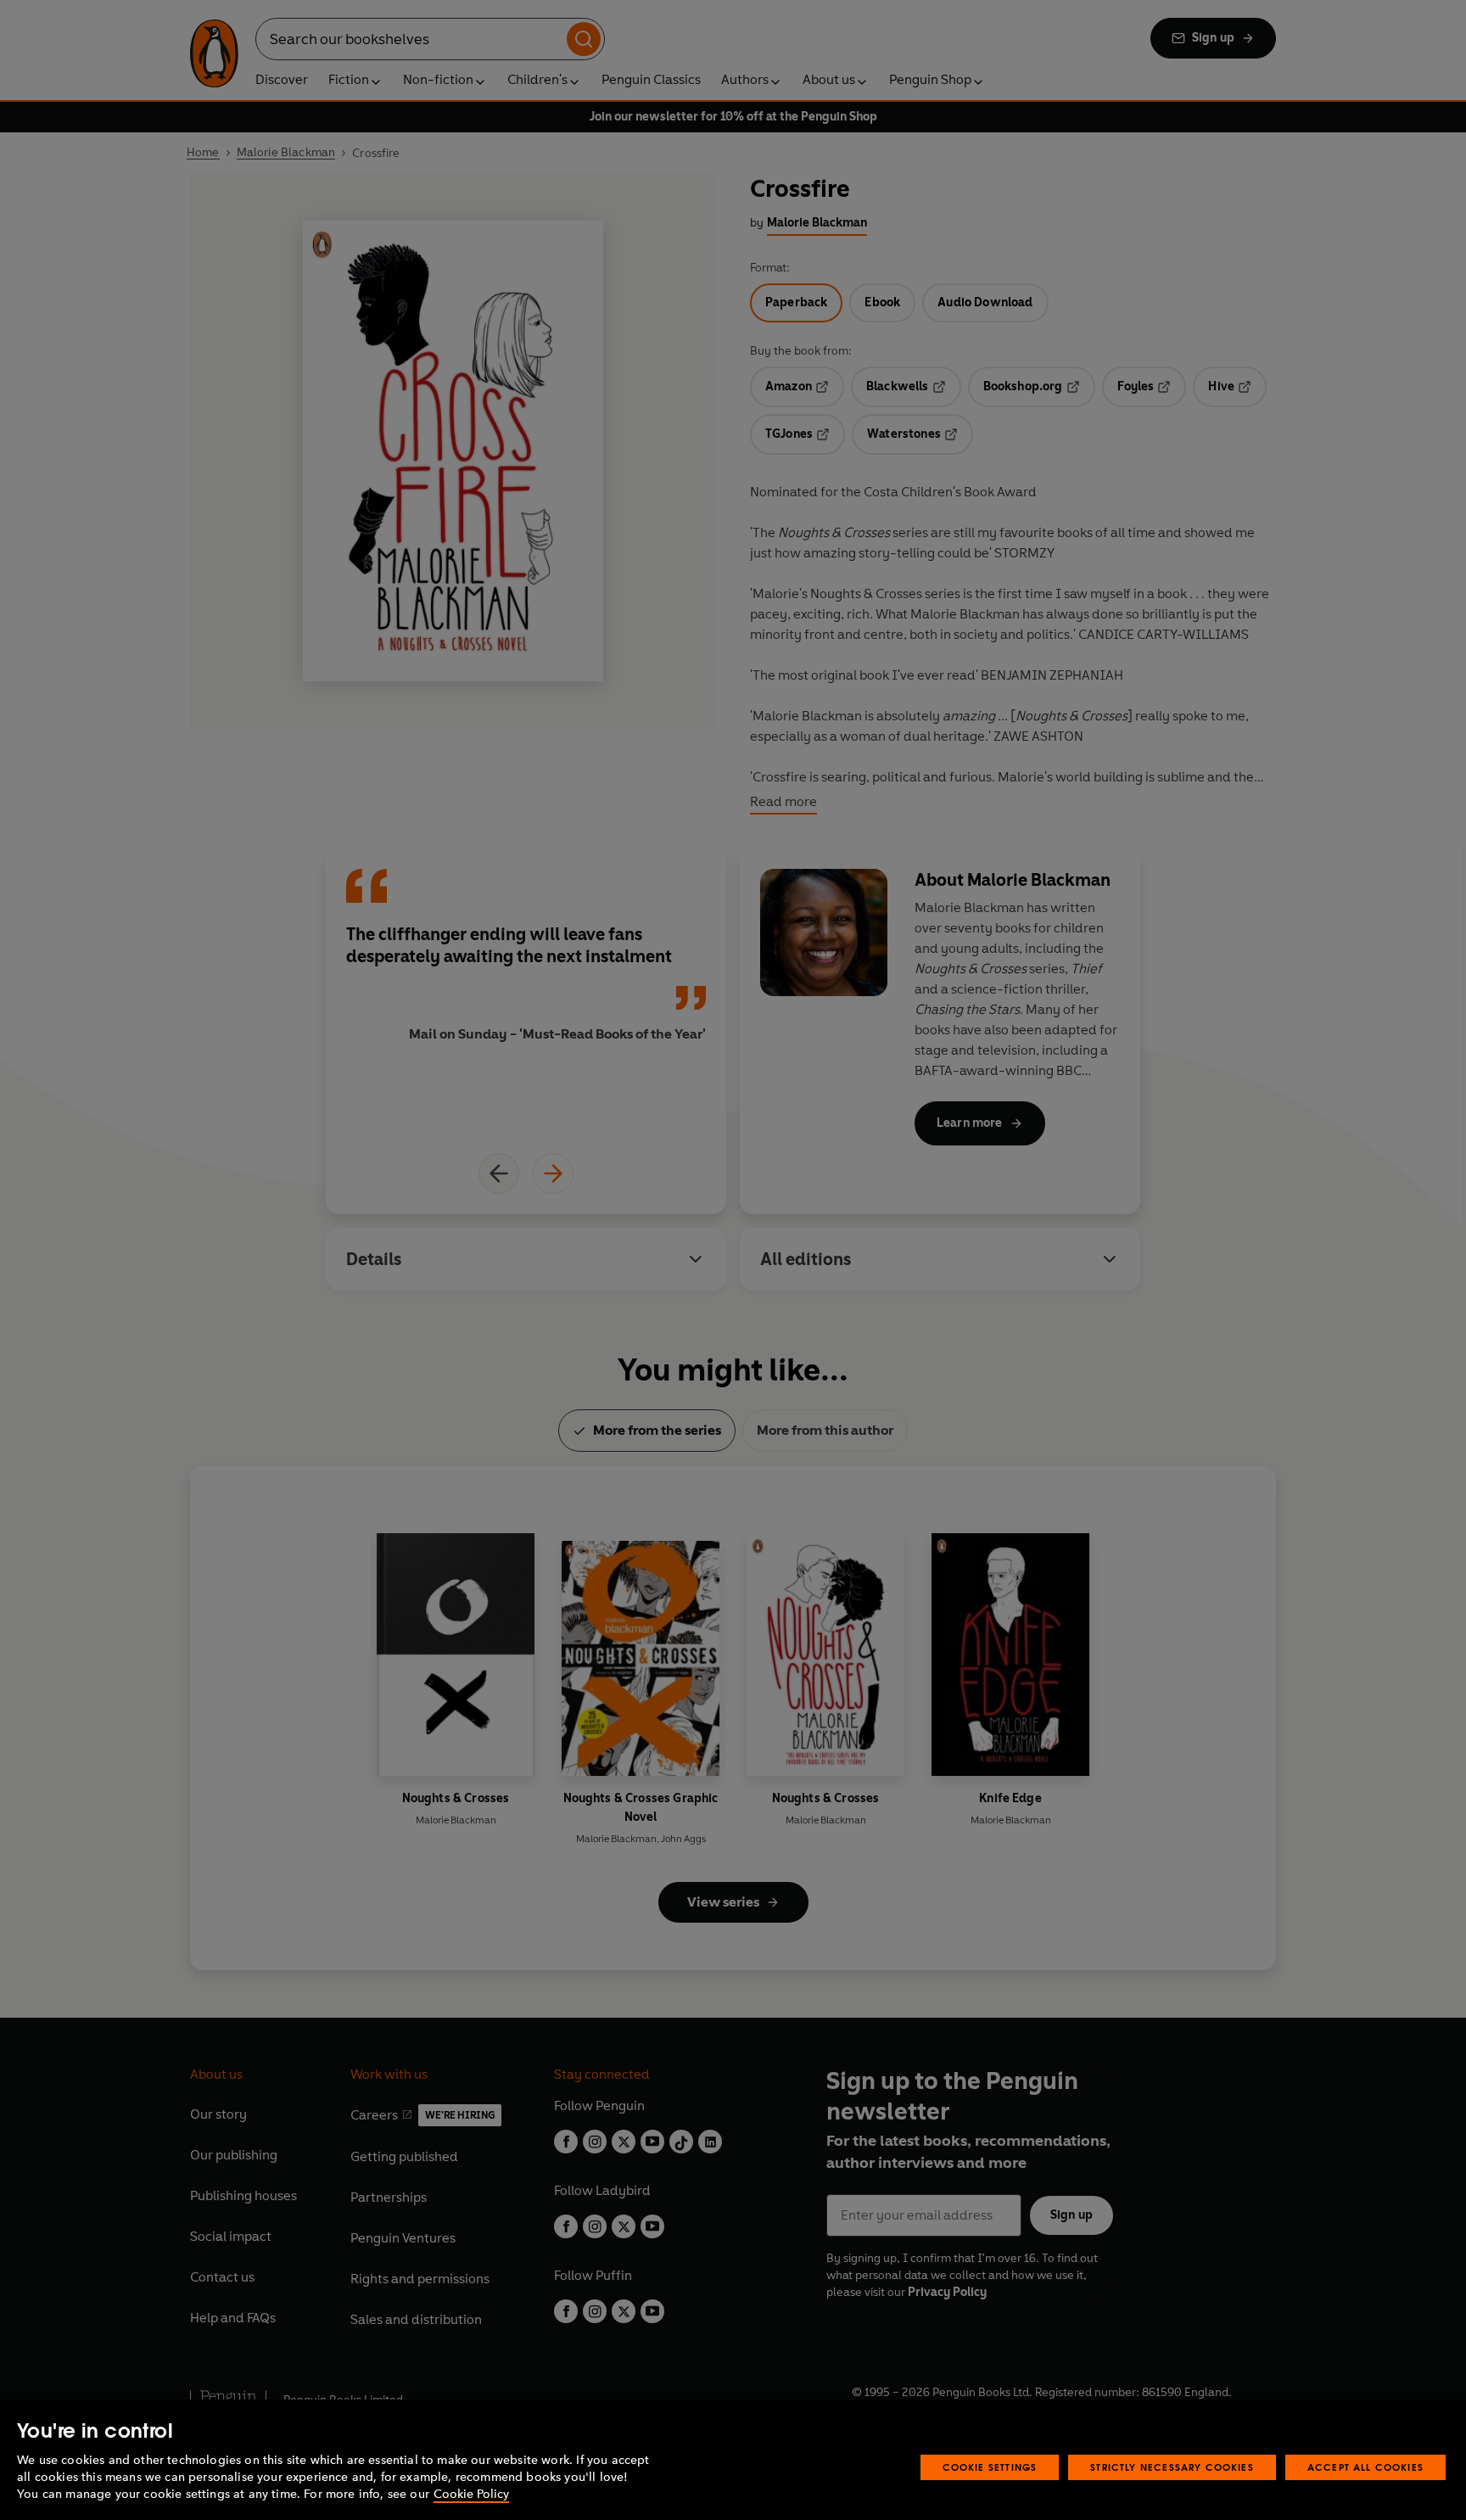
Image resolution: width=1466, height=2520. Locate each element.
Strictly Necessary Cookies (1172, 2467)
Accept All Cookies (1365, 2467)
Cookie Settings (990, 2467)
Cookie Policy (471, 2494)
